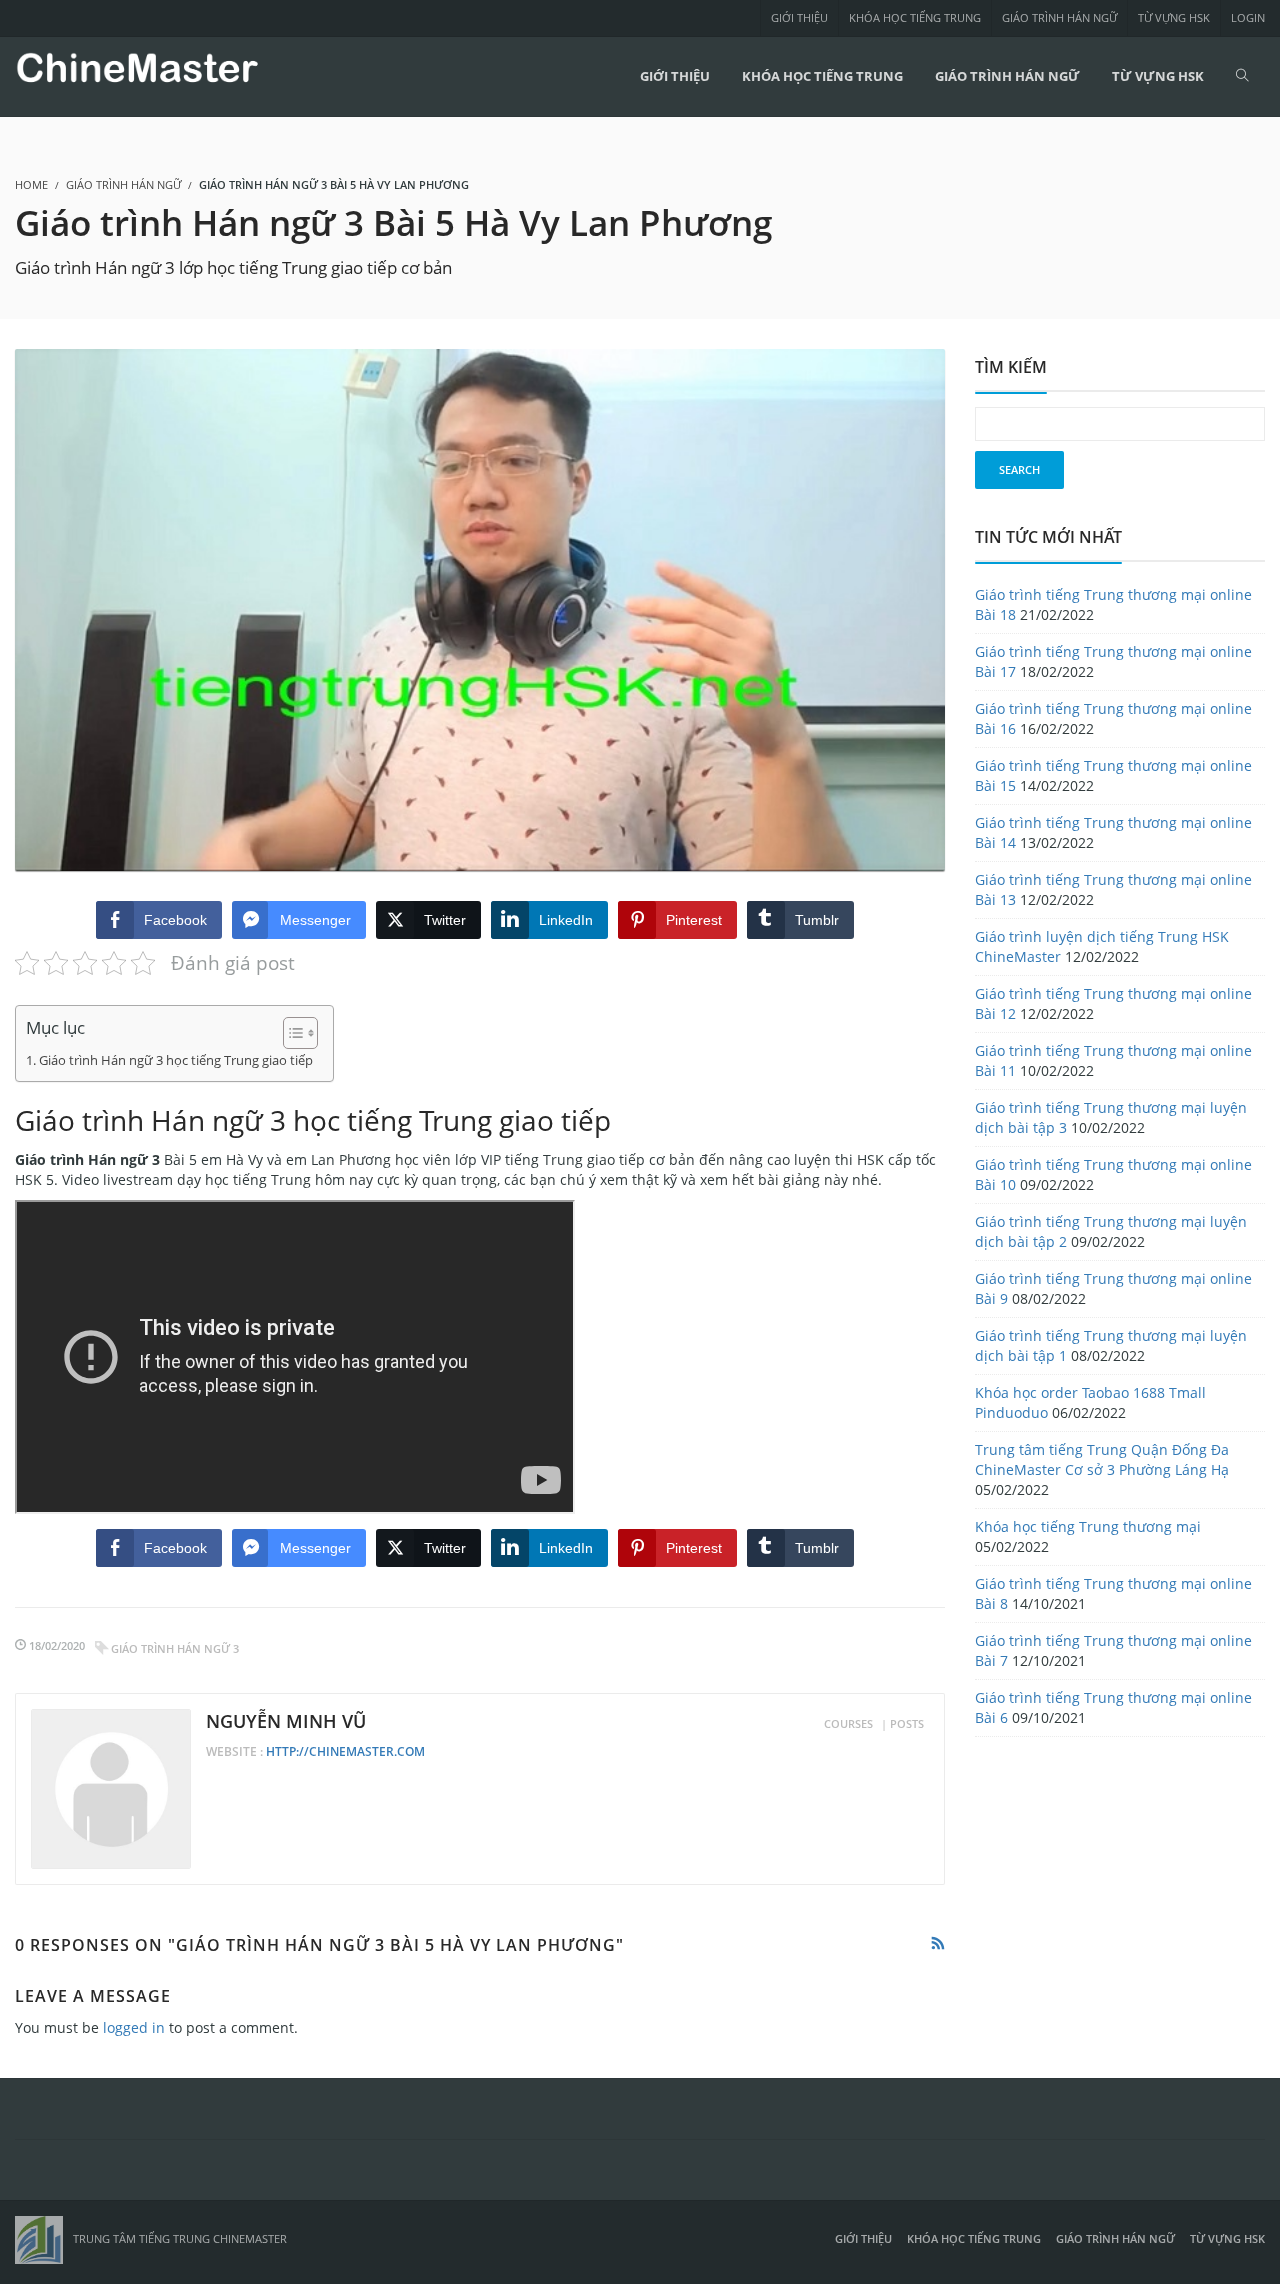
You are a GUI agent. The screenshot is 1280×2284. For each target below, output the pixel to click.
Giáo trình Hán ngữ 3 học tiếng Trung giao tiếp (176, 1060)
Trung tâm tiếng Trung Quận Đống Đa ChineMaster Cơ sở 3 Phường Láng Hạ (1102, 1459)
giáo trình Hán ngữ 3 (175, 1648)
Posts (907, 1723)
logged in (134, 2027)
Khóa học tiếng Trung (915, 17)
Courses (848, 1723)
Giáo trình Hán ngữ (1059, 17)
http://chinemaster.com (345, 1751)
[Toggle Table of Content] (290, 1033)
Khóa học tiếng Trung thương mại (1088, 1526)
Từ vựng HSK (1174, 17)
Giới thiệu (799, 17)
